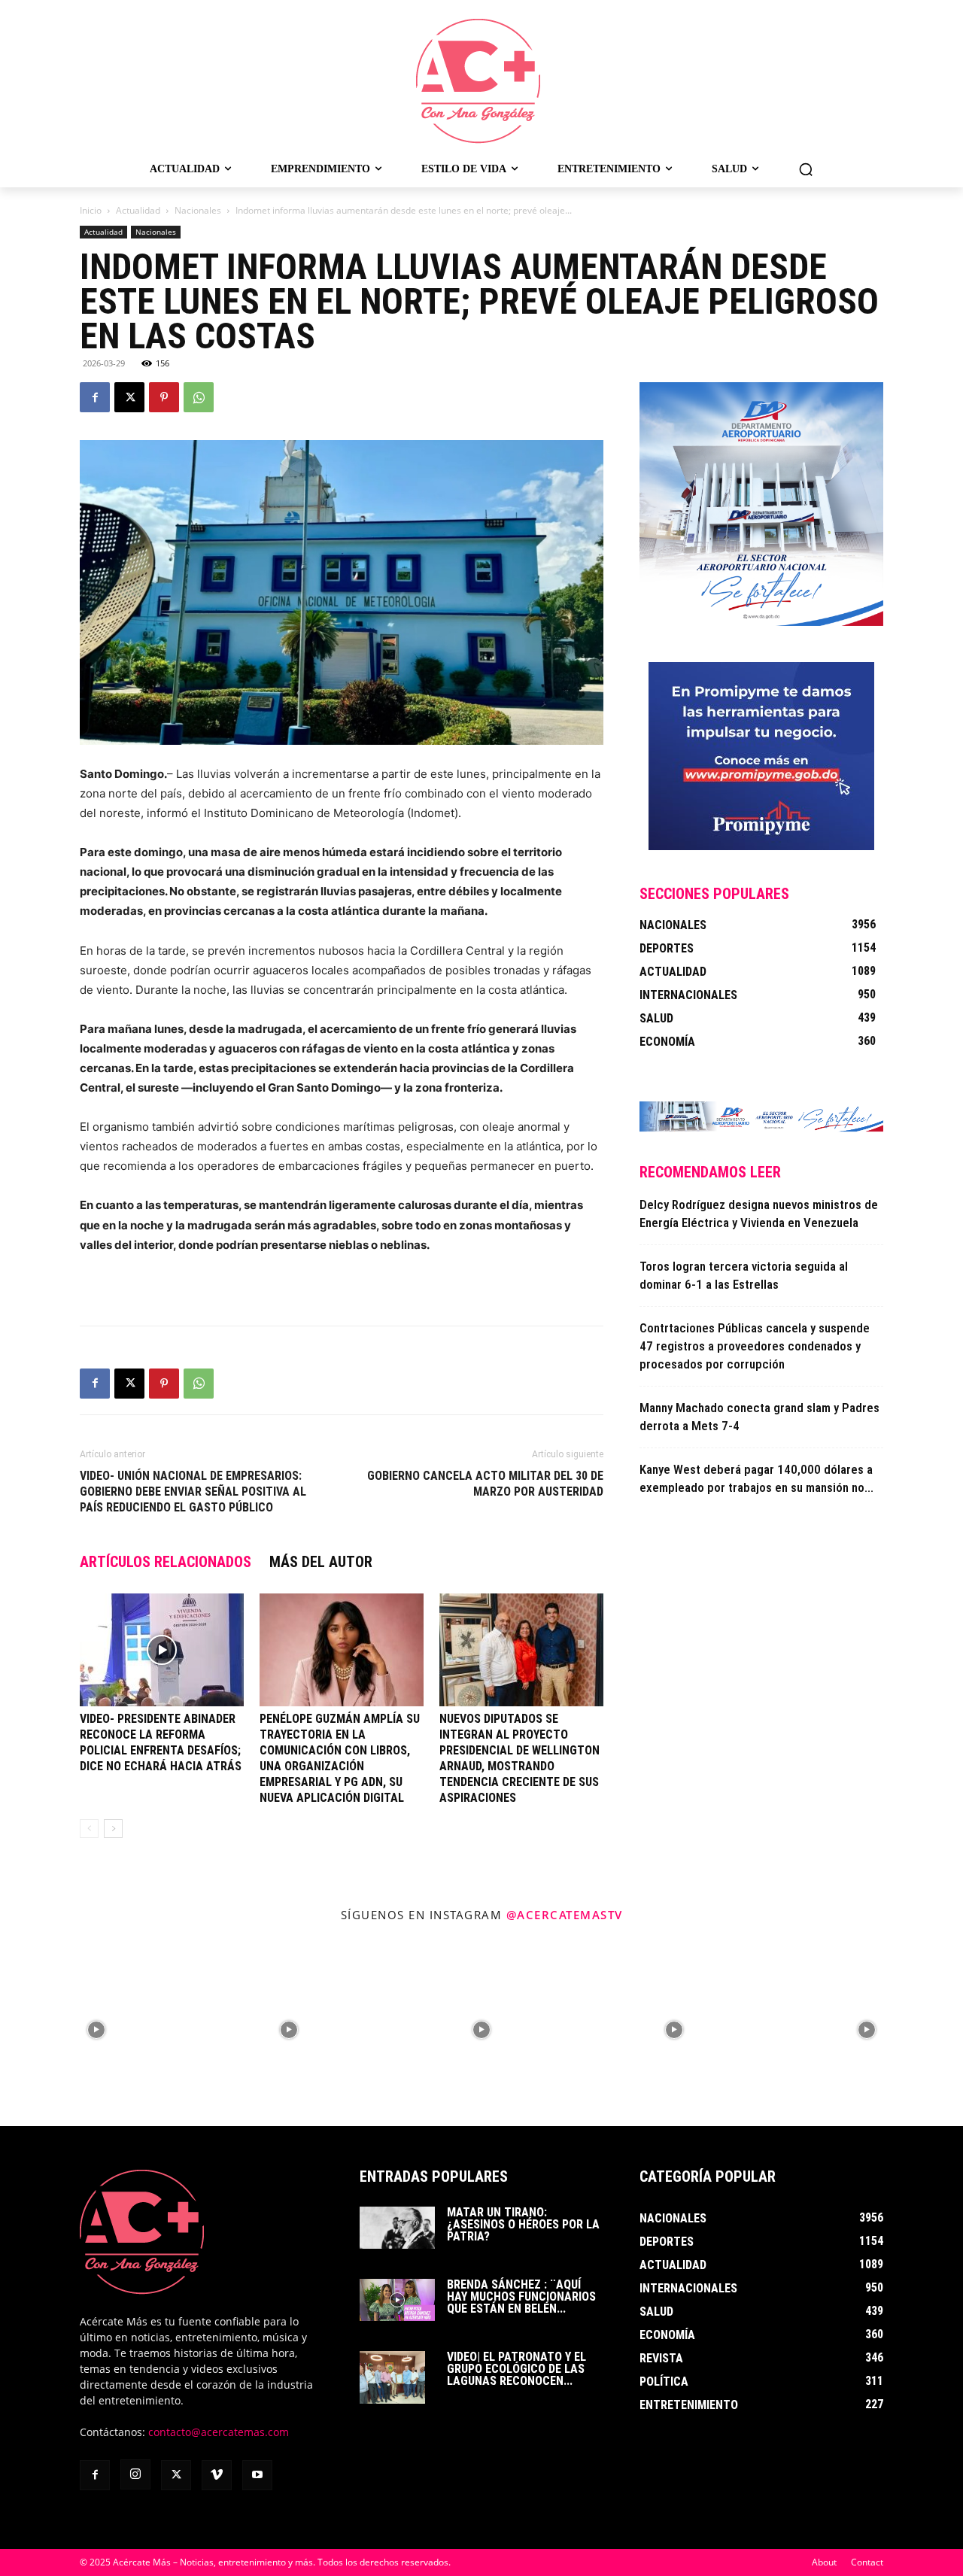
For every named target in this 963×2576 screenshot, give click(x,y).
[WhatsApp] (199, 397)
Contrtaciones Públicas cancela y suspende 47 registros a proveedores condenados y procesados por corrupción (755, 1346)
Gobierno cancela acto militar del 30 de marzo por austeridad (485, 1484)
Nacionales (198, 210)
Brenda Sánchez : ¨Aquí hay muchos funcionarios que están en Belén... (521, 2297)
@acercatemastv (565, 1915)
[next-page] (113, 1829)
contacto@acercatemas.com (219, 2432)
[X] (129, 397)
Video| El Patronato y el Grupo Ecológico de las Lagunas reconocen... (516, 2369)
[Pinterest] (164, 397)
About (824, 2562)
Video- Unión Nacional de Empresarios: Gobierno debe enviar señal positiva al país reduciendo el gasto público (193, 1492)
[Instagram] (135, 2474)
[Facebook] (95, 397)
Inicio (91, 210)
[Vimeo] (217, 2475)
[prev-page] (89, 1829)
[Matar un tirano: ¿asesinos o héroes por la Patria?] (397, 2228)
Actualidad (138, 210)
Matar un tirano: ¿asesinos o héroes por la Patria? (523, 2224)
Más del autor (321, 1562)
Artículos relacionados (166, 1562)
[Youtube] (257, 2475)
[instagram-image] (96, 2030)
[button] (806, 169)
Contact (867, 2562)
